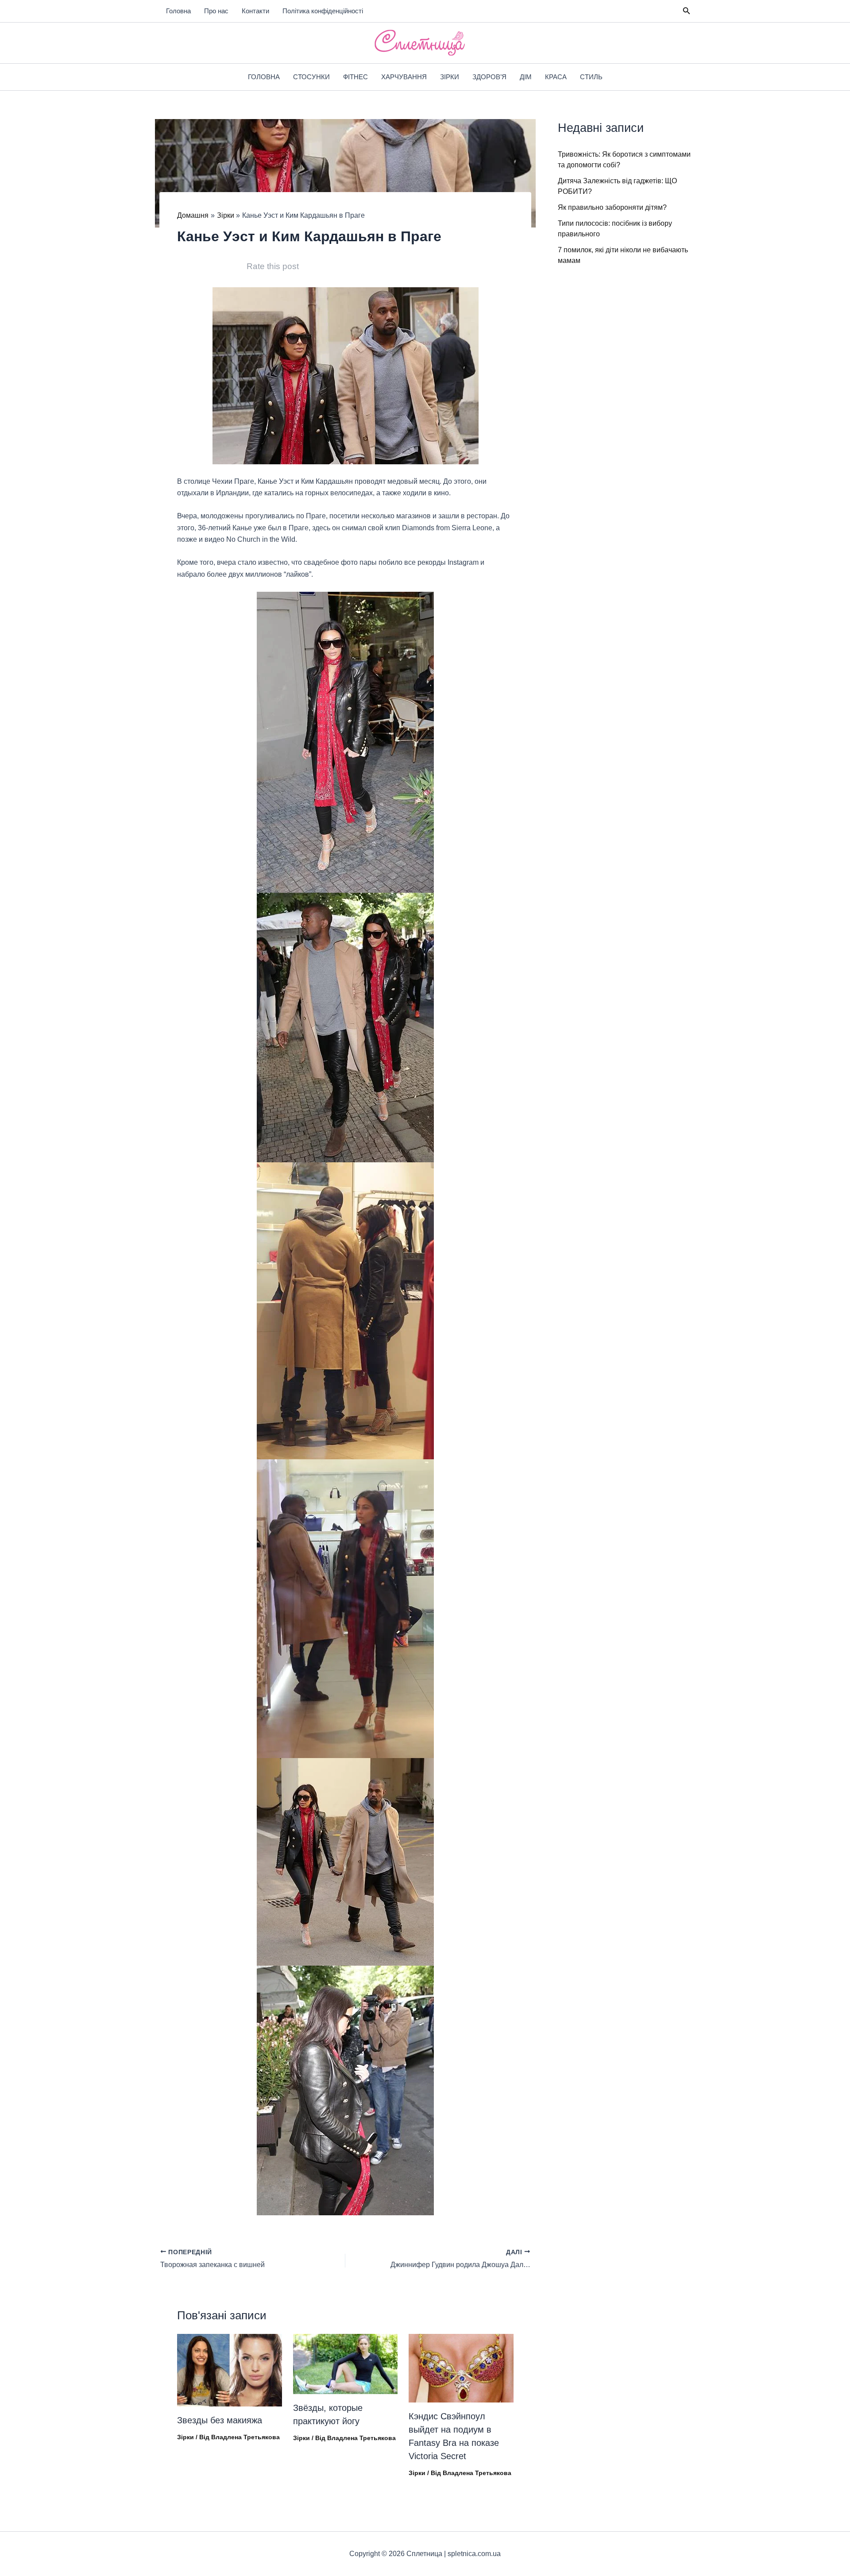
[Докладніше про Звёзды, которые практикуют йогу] (346, 2363)
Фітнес (355, 77)
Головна (178, 11)
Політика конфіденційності (323, 11)
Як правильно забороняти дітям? (612, 207)
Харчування (404, 77)
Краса (556, 77)
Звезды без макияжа (220, 2420)
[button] (687, 11)
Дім (526, 77)
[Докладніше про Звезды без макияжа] (230, 2370)
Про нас (216, 11)
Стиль (591, 77)
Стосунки (311, 77)
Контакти (255, 11)
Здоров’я (489, 77)
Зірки (450, 77)
